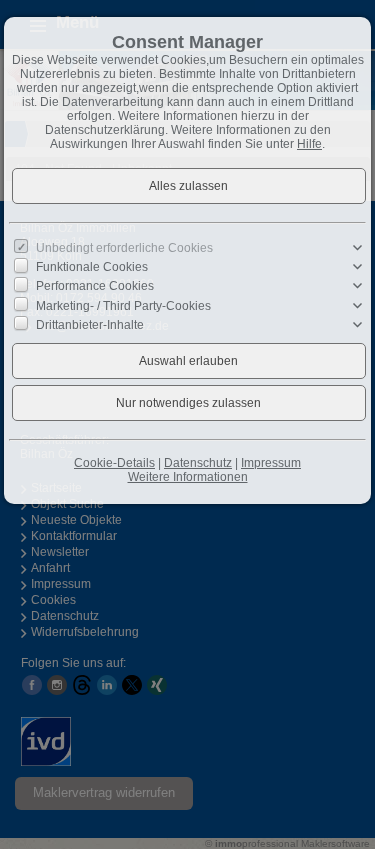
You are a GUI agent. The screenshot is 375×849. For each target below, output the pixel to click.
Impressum (271, 463)
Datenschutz (198, 463)
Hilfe (309, 144)
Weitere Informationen (188, 477)
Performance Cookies (95, 286)
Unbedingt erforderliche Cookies (124, 248)
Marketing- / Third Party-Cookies (123, 305)
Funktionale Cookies (92, 267)
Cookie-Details (114, 463)
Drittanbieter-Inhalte (90, 324)
